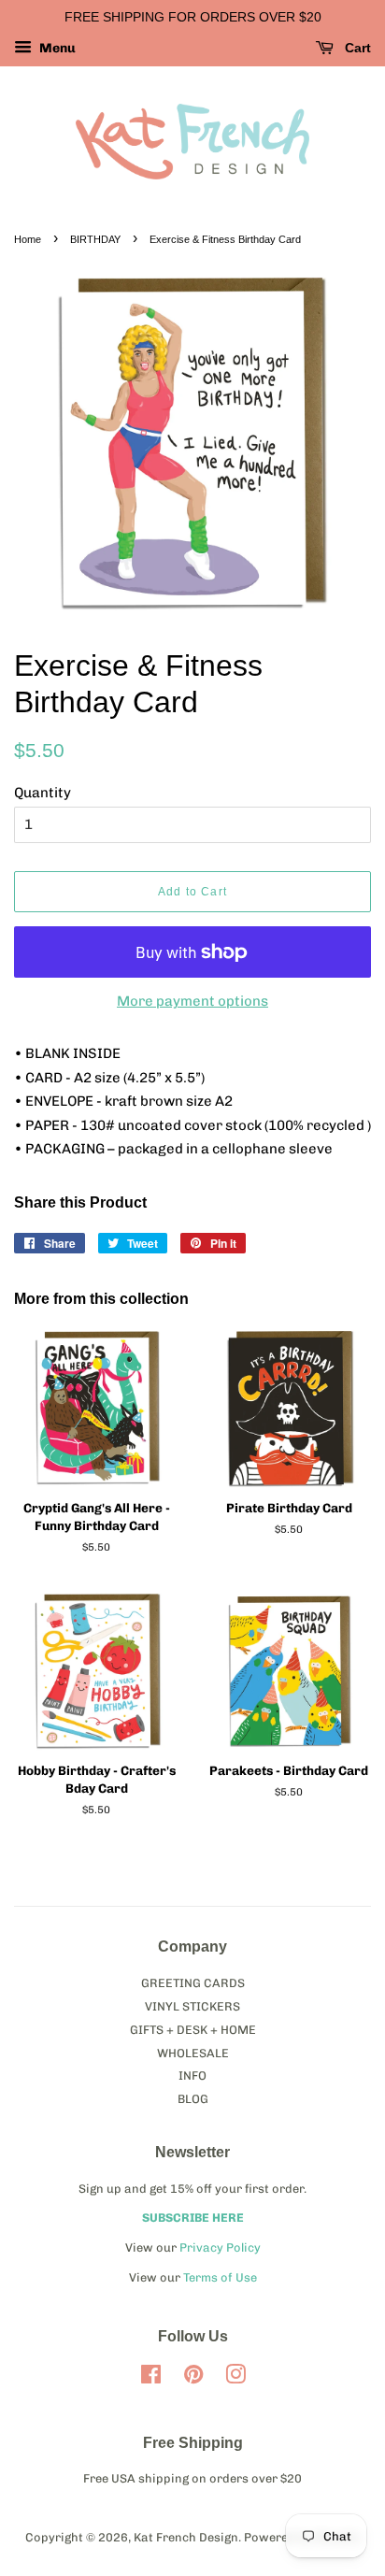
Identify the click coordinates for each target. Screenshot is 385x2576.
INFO (192, 2075)
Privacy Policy (220, 2247)
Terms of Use (220, 2277)
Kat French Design (186, 2537)
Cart (356, 48)
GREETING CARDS (193, 1983)
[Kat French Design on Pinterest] (193, 2378)
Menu (56, 48)
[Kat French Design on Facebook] (151, 2378)
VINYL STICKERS (192, 2006)
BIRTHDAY (95, 239)
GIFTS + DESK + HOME (193, 2030)
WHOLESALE (193, 2053)
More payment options (192, 1001)
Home (28, 239)
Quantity (43, 793)
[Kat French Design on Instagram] (235, 2378)
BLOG (193, 2099)
